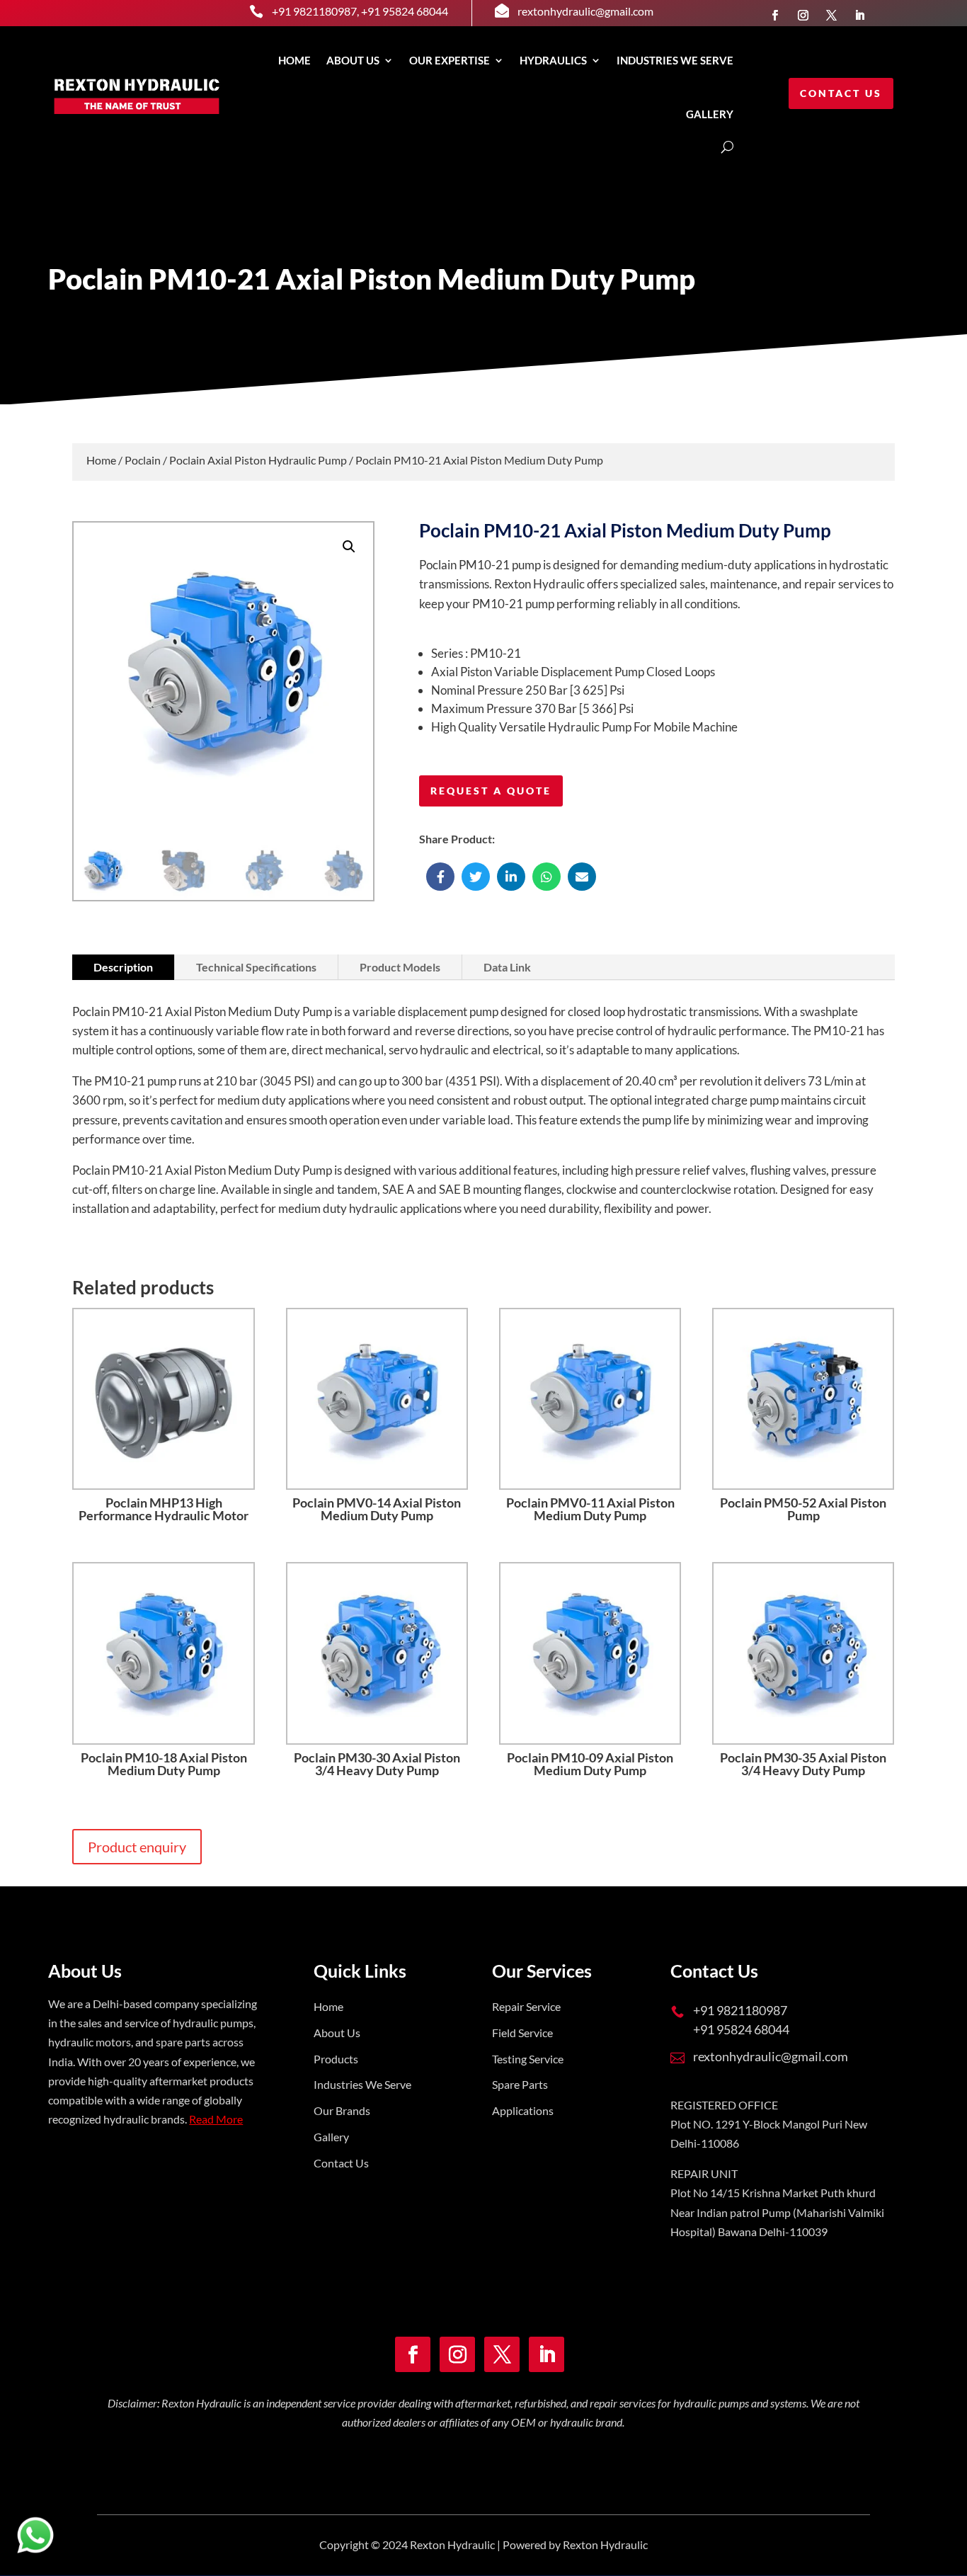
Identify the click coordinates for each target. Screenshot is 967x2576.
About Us (353, 60)
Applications (523, 2110)
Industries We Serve (362, 2084)
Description (123, 967)
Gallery (331, 2137)
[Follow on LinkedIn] (859, 15)
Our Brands (342, 2110)
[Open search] (727, 147)
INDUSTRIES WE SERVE (675, 60)
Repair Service (526, 2006)
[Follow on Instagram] (803, 15)
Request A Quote (491, 791)
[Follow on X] (831, 15)
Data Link (507, 967)
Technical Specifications (256, 967)
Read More (216, 2119)
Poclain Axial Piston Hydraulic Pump (258, 460)
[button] (349, 547)
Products (336, 2059)
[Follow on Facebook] (774, 15)
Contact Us (841, 93)
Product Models (400, 967)
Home (294, 60)
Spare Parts (520, 2084)
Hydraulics (553, 60)
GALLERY (710, 114)
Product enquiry (137, 1847)
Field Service (522, 2033)
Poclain (143, 460)
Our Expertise (450, 60)
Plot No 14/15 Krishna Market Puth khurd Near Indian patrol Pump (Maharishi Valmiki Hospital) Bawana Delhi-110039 (777, 2212)
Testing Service (528, 2059)
